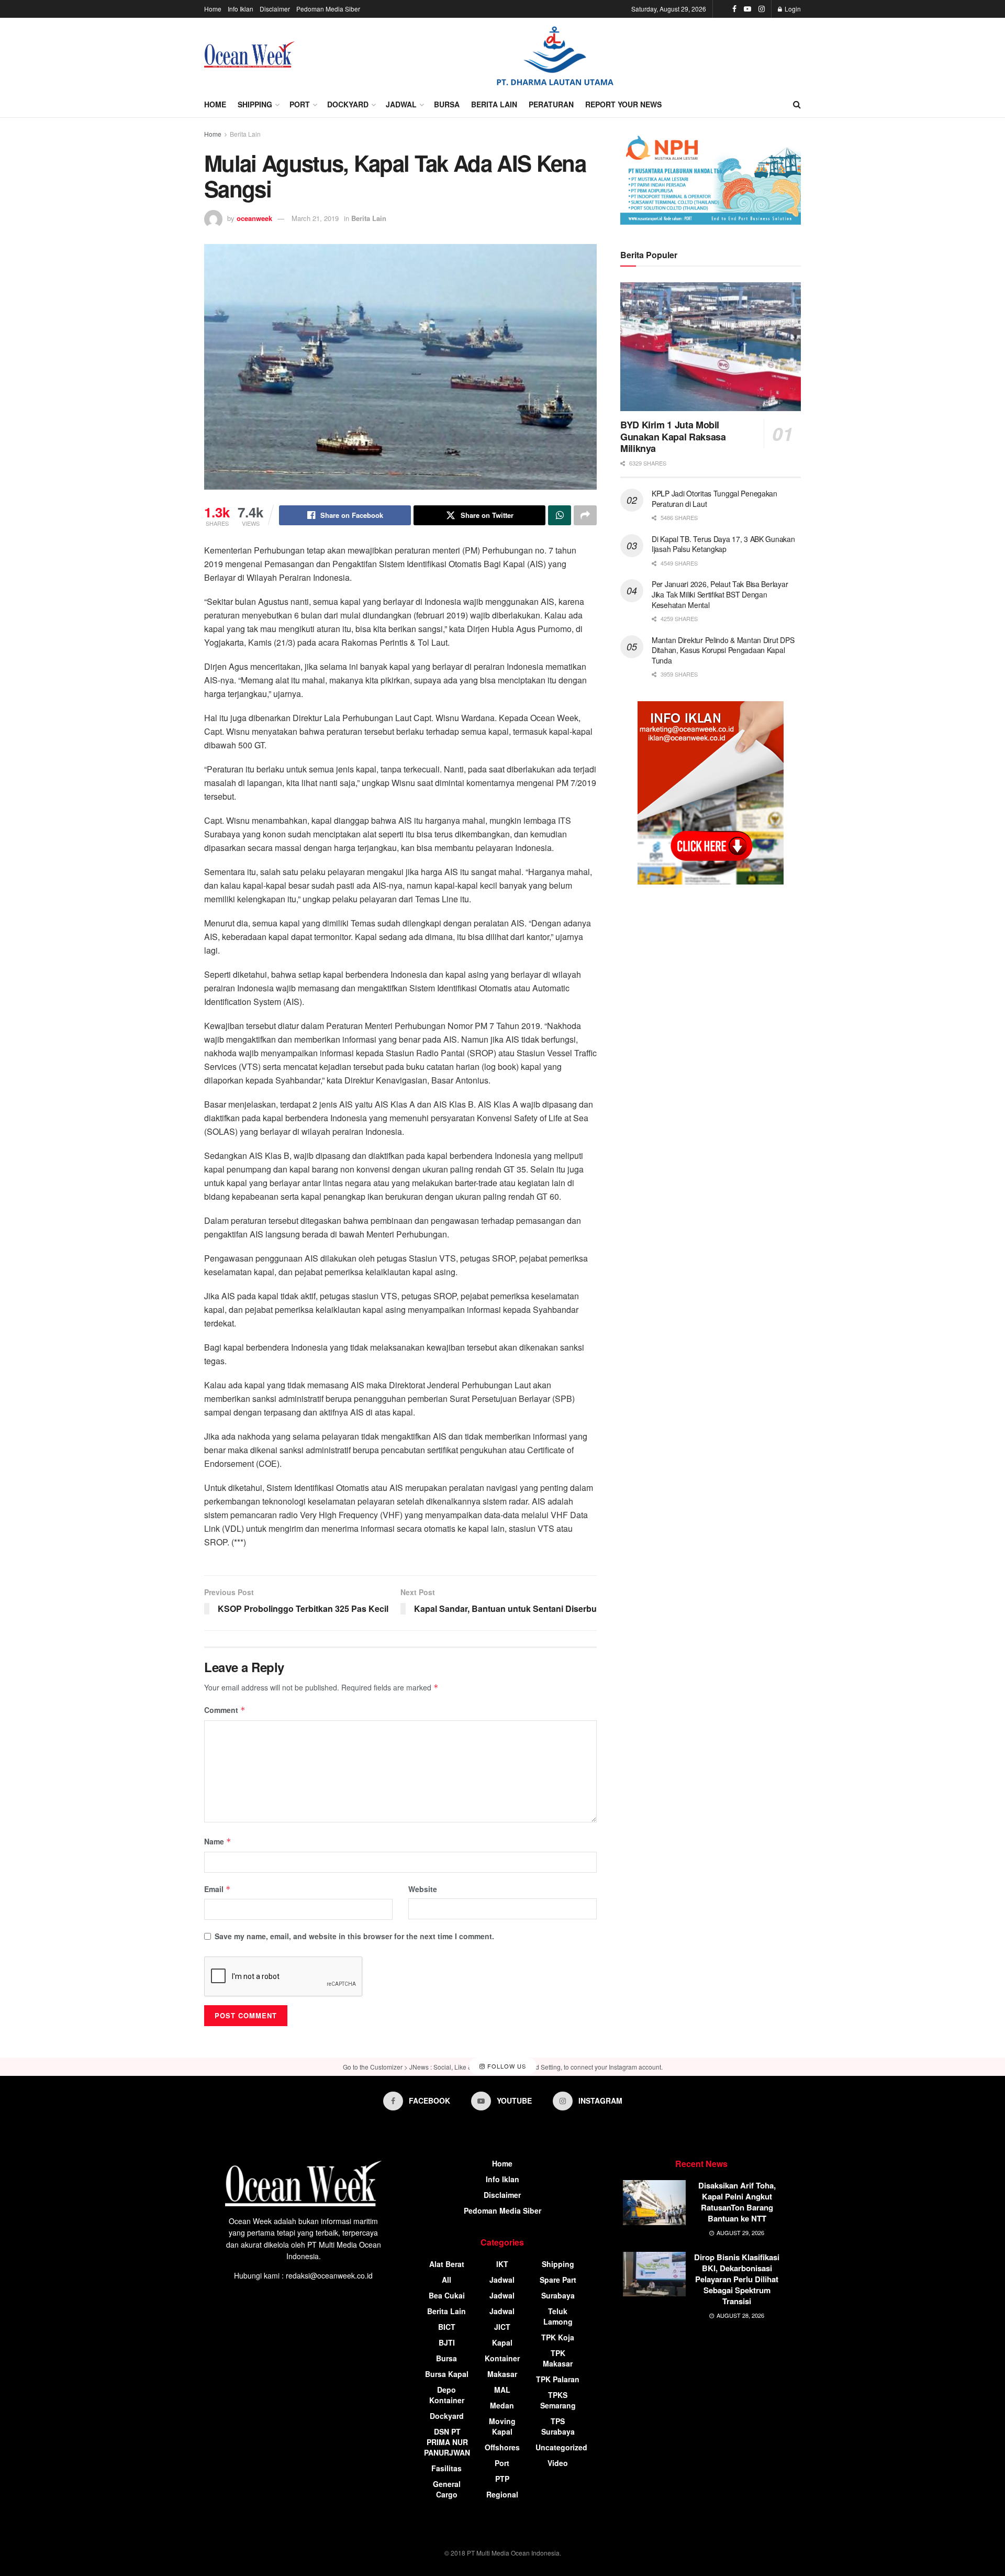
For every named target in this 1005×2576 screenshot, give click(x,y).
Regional (502, 2494)
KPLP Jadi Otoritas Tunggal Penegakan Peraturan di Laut (714, 499)
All (446, 2280)
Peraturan (551, 104)
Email (217, 1889)
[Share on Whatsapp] (560, 515)
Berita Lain (494, 104)
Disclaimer (275, 9)
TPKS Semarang (558, 2400)
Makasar (502, 2374)
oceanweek (254, 218)
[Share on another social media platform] (585, 515)
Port (300, 104)
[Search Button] (797, 104)
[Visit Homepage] (249, 54)
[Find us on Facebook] (734, 9)
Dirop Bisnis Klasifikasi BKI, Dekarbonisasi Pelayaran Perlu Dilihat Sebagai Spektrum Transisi (737, 2279)
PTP (502, 2479)
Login (792, 9)
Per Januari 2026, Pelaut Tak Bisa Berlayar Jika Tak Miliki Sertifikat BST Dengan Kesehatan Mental (720, 594)
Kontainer (502, 2358)
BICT (447, 2327)
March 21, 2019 (315, 218)
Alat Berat (447, 2264)
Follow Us (506, 2066)
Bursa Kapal (447, 2374)
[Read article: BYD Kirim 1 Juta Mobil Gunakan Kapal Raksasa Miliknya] (711, 347)
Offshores (502, 2447)
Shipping (255, 104)
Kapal (502, 2342)
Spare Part (558, 2280)
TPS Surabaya (558, 2426)
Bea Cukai (447, 2295)
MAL (502, 2390)
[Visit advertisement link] (555, 55)
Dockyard (348, 104)
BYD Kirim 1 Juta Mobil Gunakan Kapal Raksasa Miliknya (673, 436)
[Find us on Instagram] (762, 9)
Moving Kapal (502, 2426)
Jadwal (401, 104)
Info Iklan (241, 9)
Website (423, 1889)
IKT (502, 2264)
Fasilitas (446, 2468)
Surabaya (558, 2295)
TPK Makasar (558, 2358)
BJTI (447, 2342)
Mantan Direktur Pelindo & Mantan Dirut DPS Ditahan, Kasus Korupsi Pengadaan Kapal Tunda (723, 650)
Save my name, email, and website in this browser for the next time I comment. (354, 1936)
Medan (502, 2405)
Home (213, 9)
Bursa (447, 104)
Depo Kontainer (447, 2395)
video (558, 2463)
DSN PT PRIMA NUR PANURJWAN (447, 2442)
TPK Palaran (558, 2379)
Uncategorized (561, 2447)
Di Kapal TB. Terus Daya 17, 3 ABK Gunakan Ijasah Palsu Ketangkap (723, 544)
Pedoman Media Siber (328, 9)
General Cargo (447, 2489)
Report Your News (623, 104)
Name (218, 1841)
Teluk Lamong (558, 2316)
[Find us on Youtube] (747, 9)
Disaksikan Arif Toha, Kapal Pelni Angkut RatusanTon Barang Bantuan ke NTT (737, 2202)
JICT (502, 2327)
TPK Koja (558, 2337)
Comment (225, 1710)
